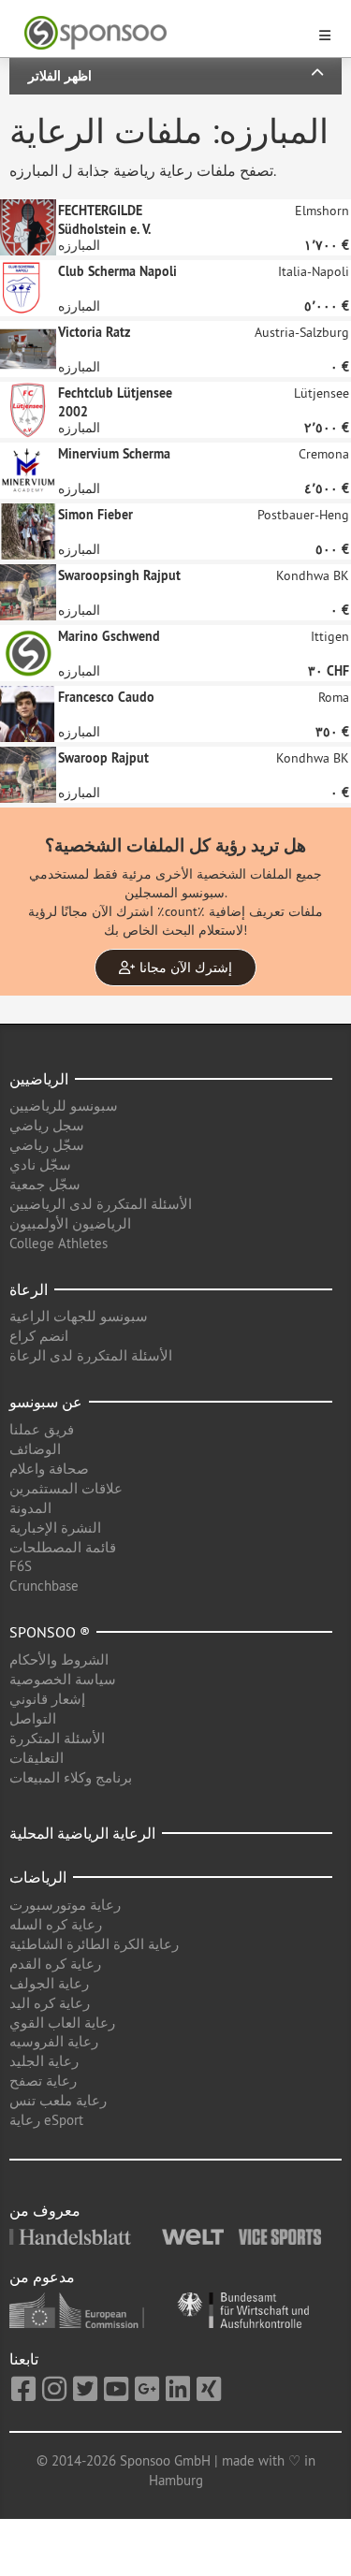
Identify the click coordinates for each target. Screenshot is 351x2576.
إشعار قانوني (47, 1699)
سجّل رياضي (47, 1145)
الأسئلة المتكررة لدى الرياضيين (101, 1204)
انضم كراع (39, 1336)
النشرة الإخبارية (55, 1528)
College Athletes (58, 1243)
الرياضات (38, 1877)
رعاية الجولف (49, 1983)
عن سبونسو (46, 1402)
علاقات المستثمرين (66, 1488)
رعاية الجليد (44, 2061)
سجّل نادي (40, 1164)
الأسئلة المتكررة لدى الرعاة (91, 1355)
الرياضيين (39, 1079)
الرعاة (29, 1289)
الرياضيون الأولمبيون (70, 1223)
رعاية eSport (46, 2120)
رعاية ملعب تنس (58, 2100)
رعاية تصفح (43, 2081)
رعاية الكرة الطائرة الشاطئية (94, 1944)
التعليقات (37, 1758)
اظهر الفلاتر (60, 76)
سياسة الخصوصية (63, 1679)
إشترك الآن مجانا (184, 968)
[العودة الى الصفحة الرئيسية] (164, 33)
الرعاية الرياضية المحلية (82, 1833)
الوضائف (35, 1449)
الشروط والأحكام (59, 1659)
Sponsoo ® (50, 1632)
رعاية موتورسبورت (65, 1905)
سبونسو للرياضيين (64, 1106)
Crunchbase (44, 1586)
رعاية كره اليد (50, 2003)
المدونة (30, 1508)
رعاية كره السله (56, 1924)
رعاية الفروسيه (54, 2041)
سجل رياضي (47, 1125)
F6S (21, 1566)
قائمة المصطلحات (63, 1547)
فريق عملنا (42, 1429)
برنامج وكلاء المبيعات (71, 1777)
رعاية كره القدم (55, 1964)
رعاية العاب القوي (62, 2023)
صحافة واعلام (49, 1469)
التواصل (33, 1718)
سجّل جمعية (45, 1184)
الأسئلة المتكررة (57, 1738)
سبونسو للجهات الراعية (79, 1316)
